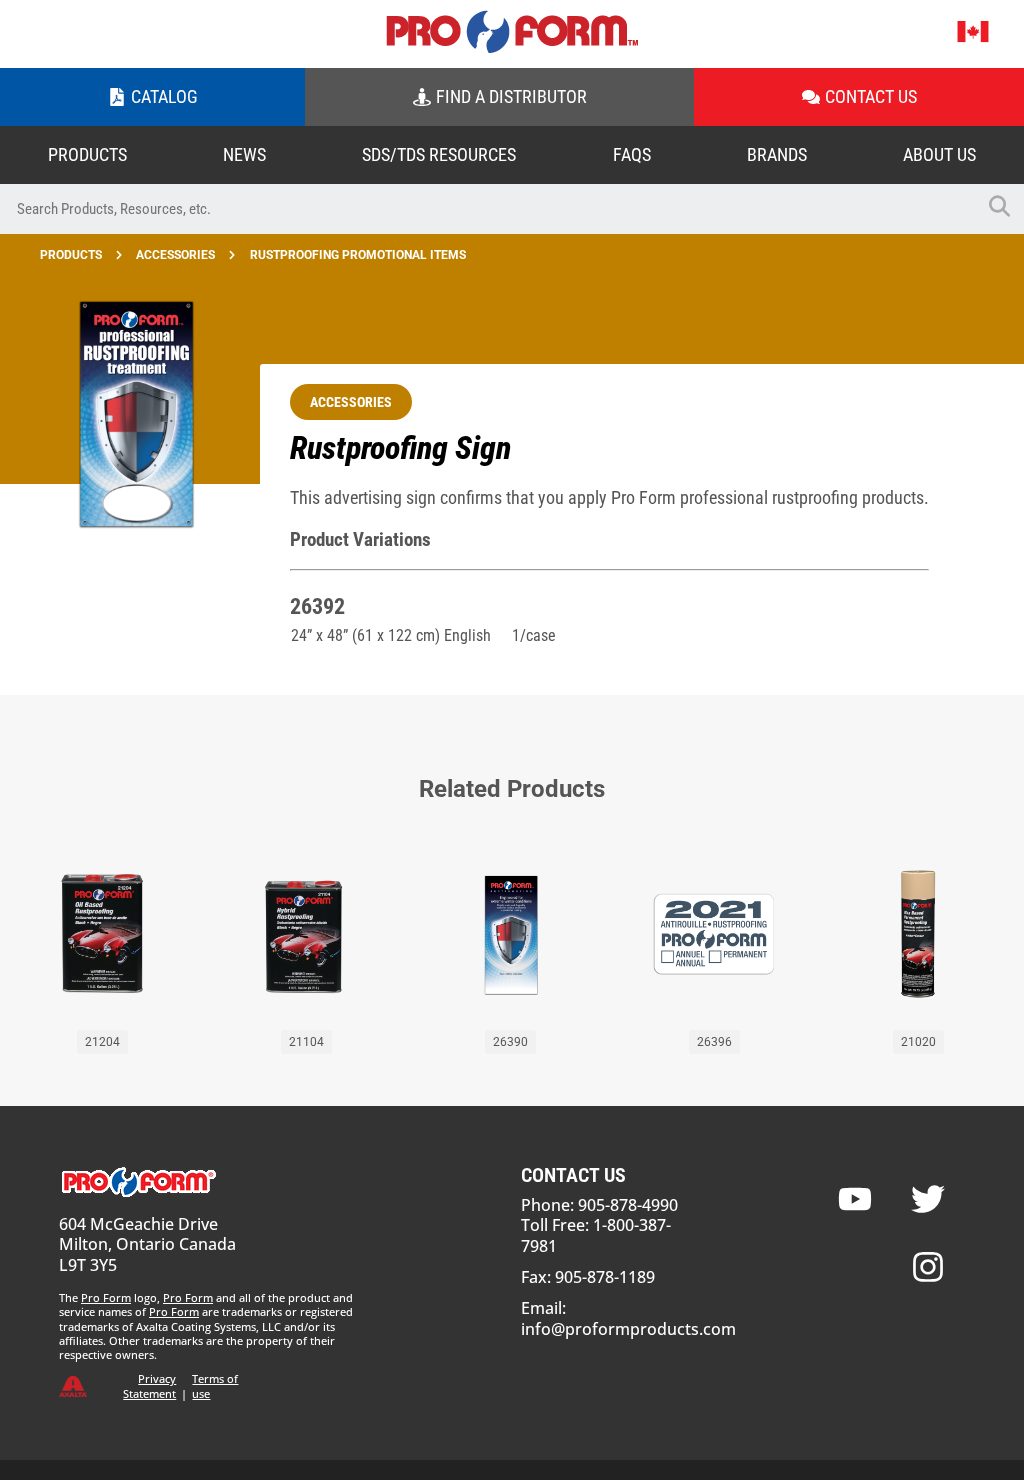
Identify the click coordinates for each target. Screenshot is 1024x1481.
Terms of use (215, 1385)
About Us (939, 154)
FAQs (632, 154)
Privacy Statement (149, 1385)
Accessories (175, 255)
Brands (777, 154)
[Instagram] (928, 1267)
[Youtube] (855, 1199)
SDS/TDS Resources (439, 154)
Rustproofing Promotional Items (358, 255)
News (244, 154)
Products (87, 154)
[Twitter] (928, 1199)
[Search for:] (487, 209)
